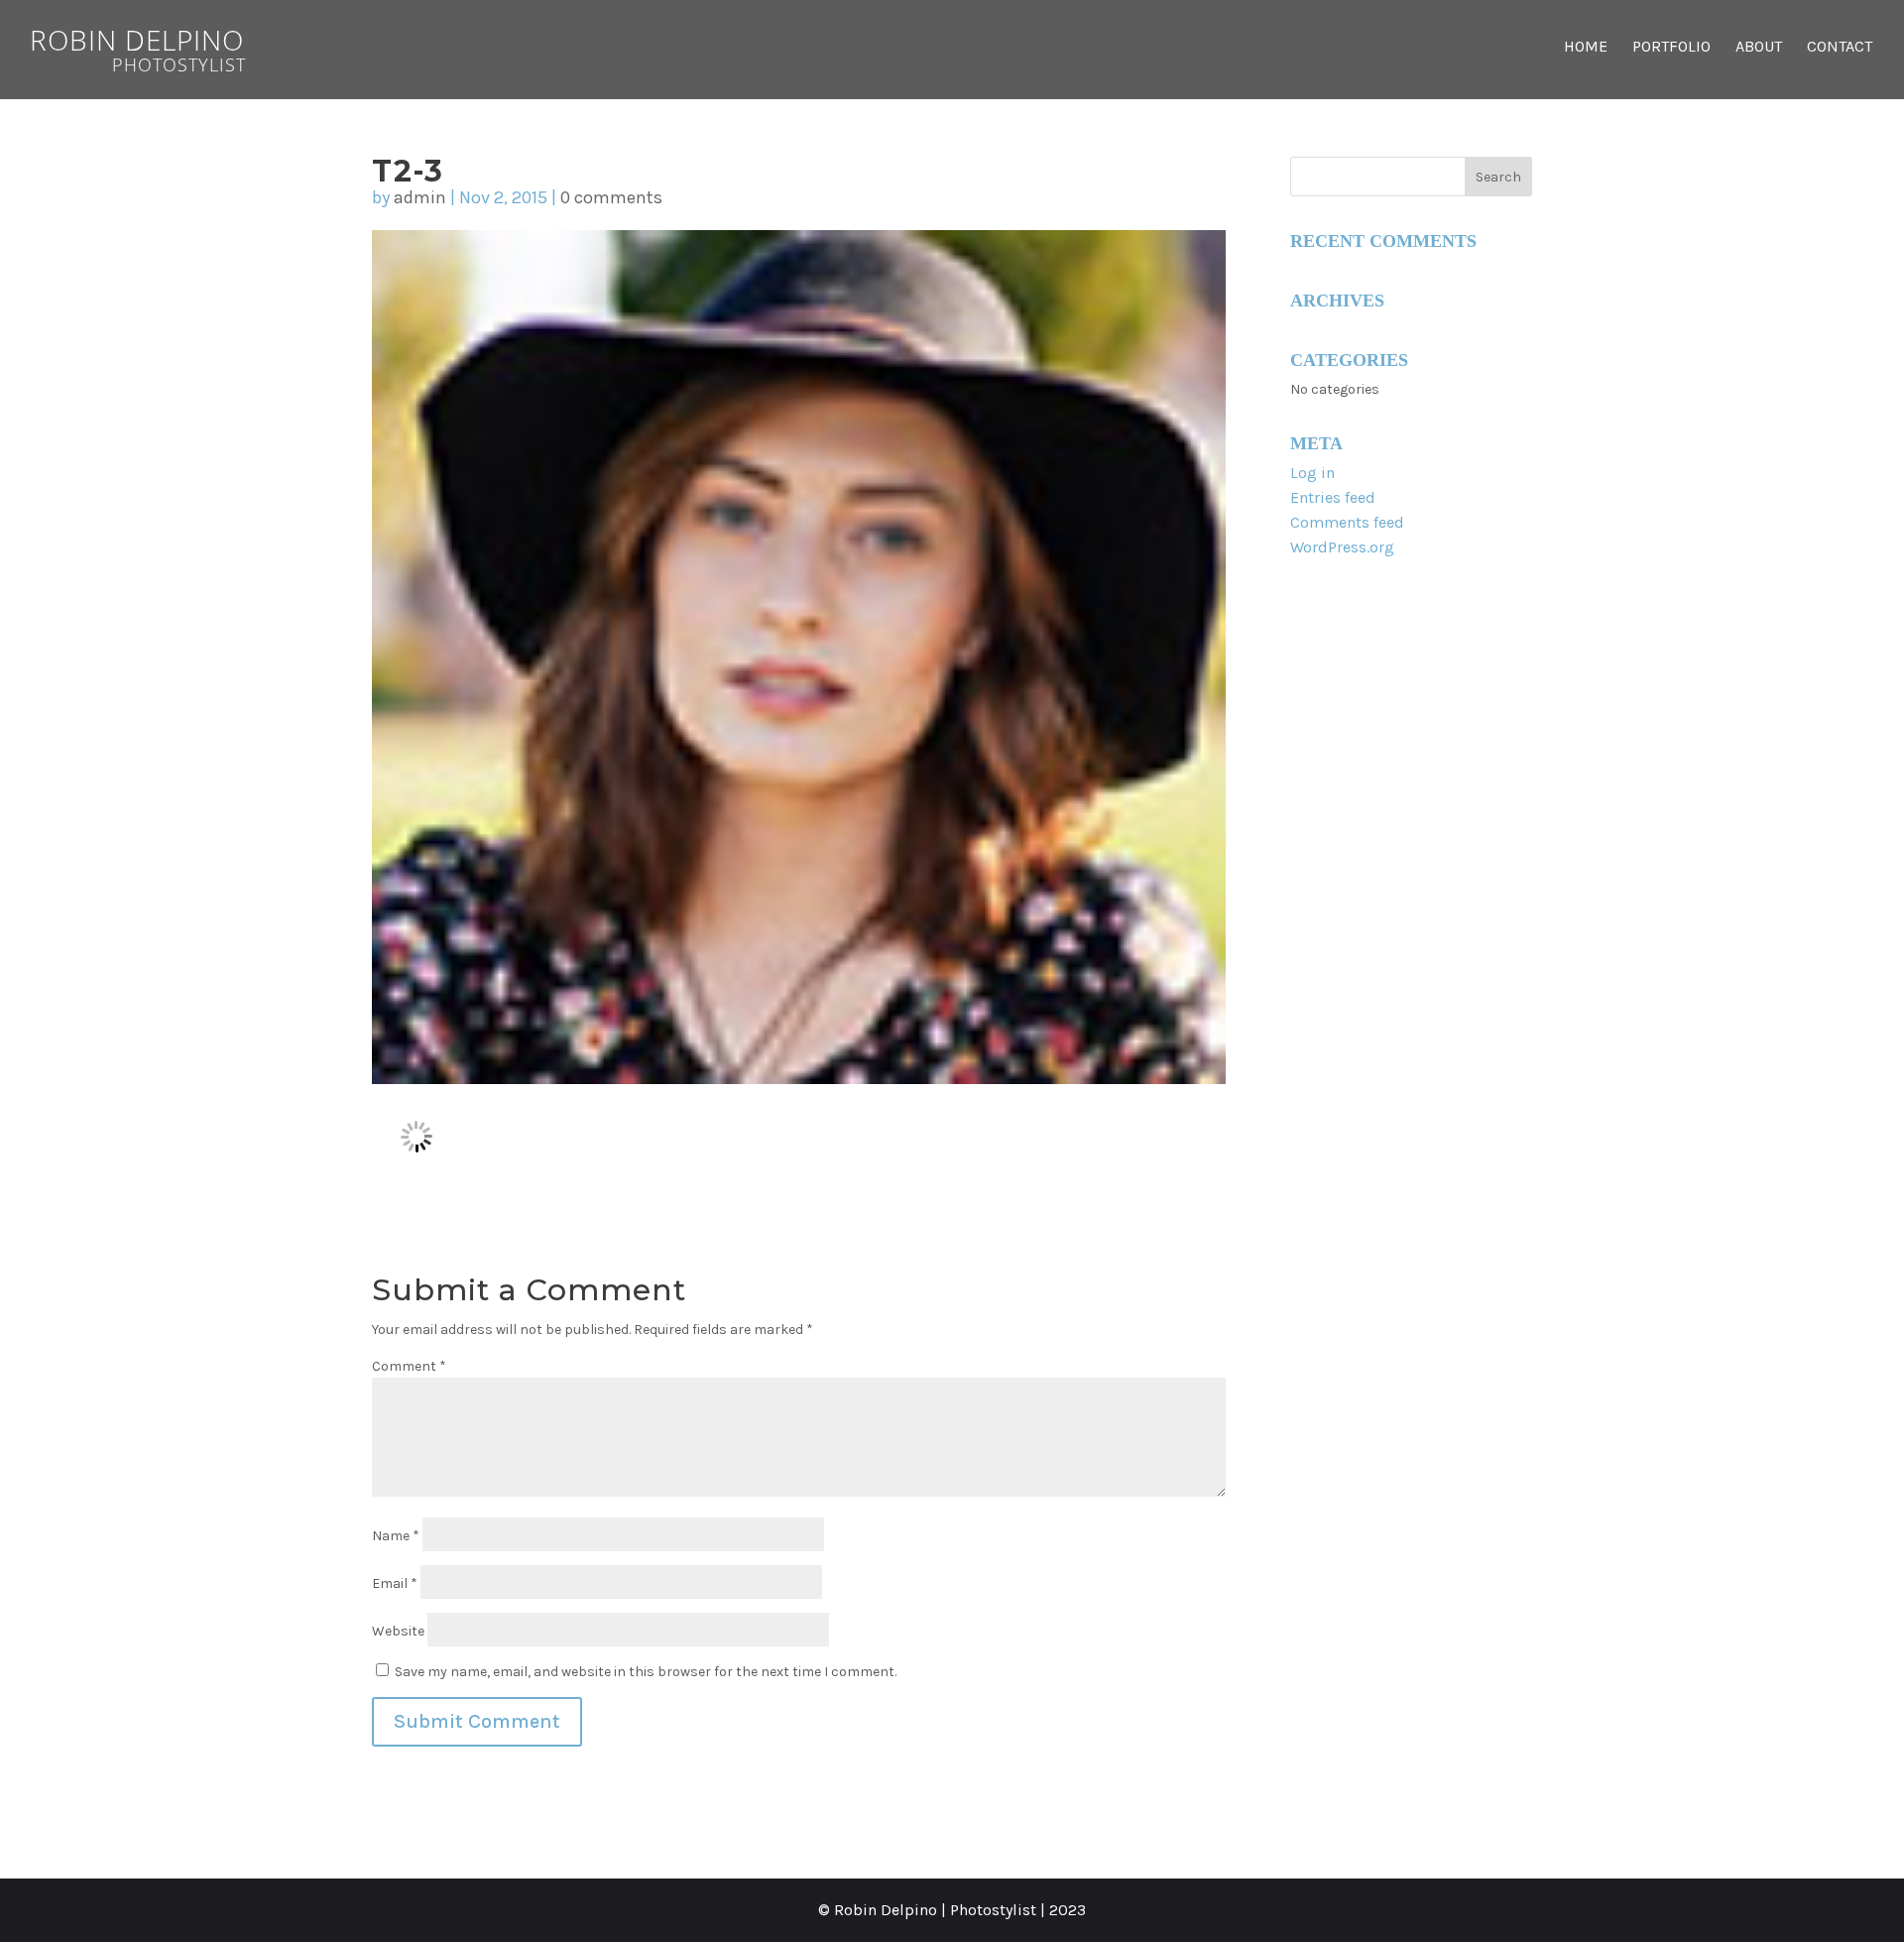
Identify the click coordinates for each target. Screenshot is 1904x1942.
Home (1586, 48)
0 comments (611, 197)
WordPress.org (1342, 547)
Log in (1312, 473)
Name (396, 1536)
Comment (409, 1366)
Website (398, 1631)
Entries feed (1333, 497)
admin (420, 197)
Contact (1840, 48)
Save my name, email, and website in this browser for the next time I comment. (646, 1672)
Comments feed (1347, 522)
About (1759, 48)
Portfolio (1671, 48)
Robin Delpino (138, 47)
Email (395, 1583)
